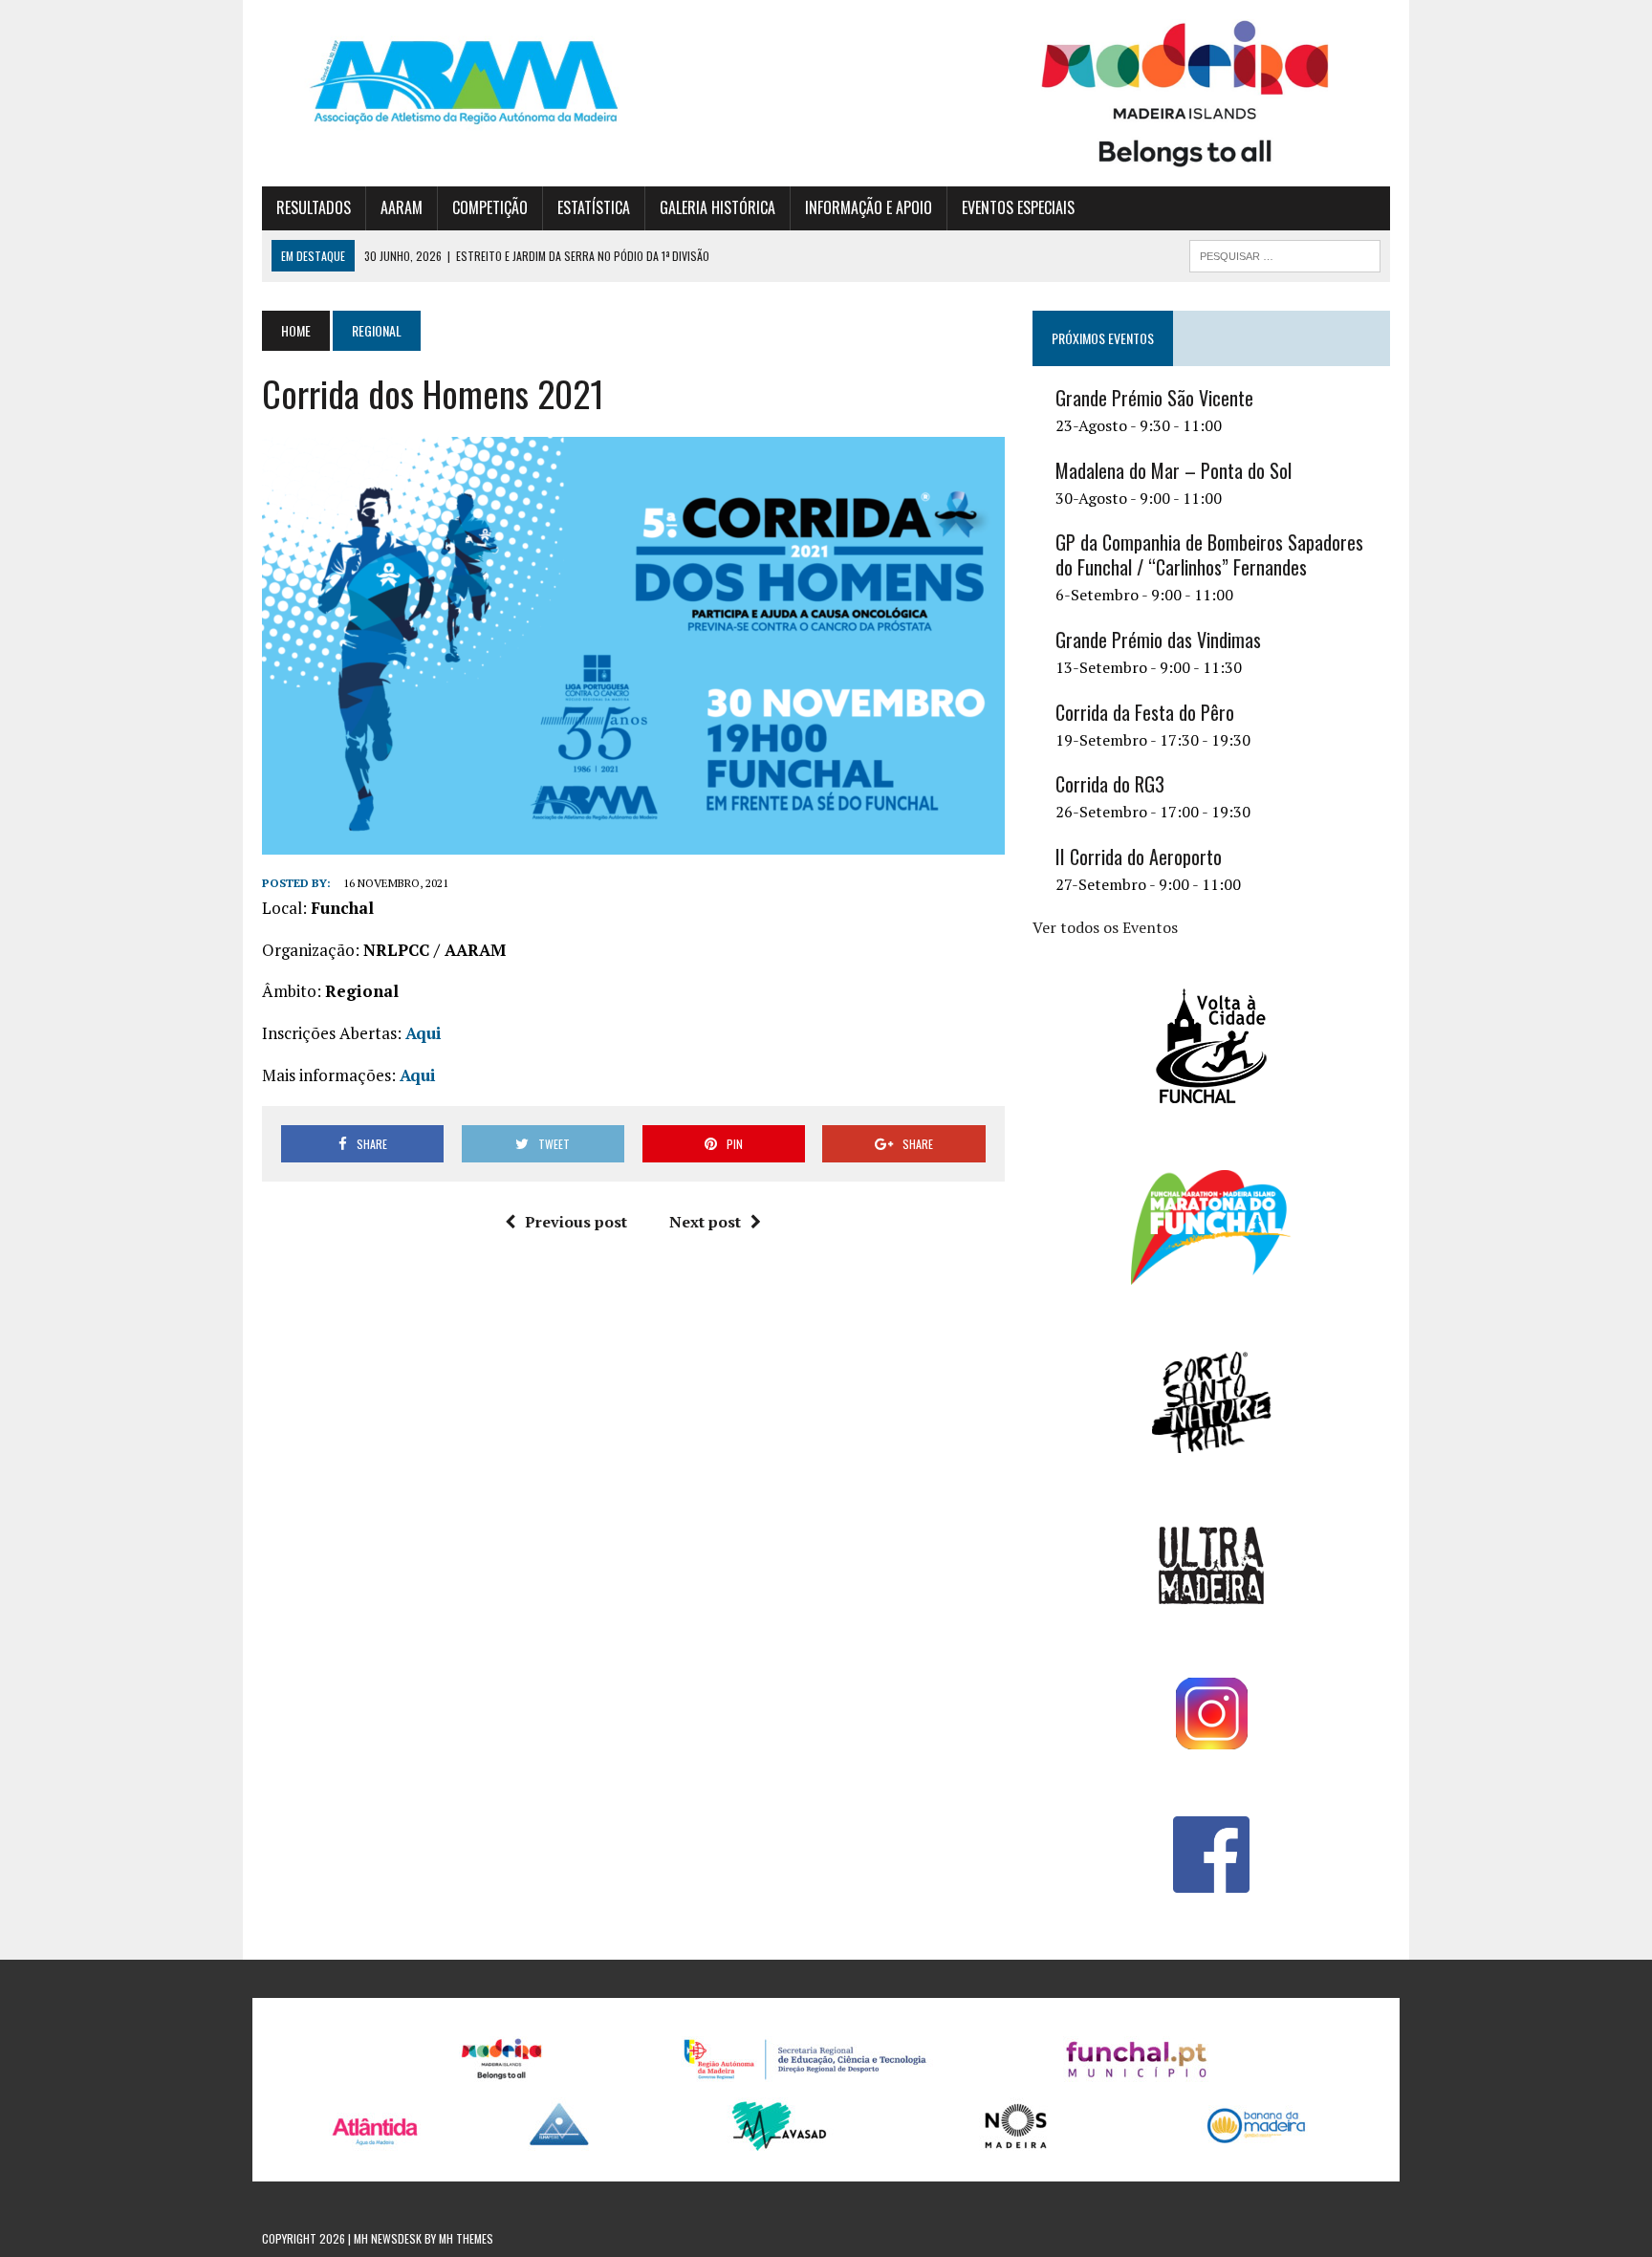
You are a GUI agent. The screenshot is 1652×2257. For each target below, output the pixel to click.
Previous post (576, 1222)
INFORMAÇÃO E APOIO (869, 207)
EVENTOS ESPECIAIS (1018, 207)
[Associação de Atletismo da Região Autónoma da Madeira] (441, 82)
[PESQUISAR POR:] (1285, 253)
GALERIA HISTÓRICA (717, 207)
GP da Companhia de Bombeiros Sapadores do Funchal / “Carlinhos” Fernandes (1209, 554)
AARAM (402, 207)
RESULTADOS (314, 207)
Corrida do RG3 (1110, 784)
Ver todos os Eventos (1105, 927)
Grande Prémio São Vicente (1154, 398)
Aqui (424, 1033)
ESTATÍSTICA (594, 207)
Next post (705, 1222)
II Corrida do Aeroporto (1139, 857)
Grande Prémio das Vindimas (1158, 640)
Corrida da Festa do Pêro (1145, 712)
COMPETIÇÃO (490, 207)
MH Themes (466, 2238)
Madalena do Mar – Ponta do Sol (1174, 470)
